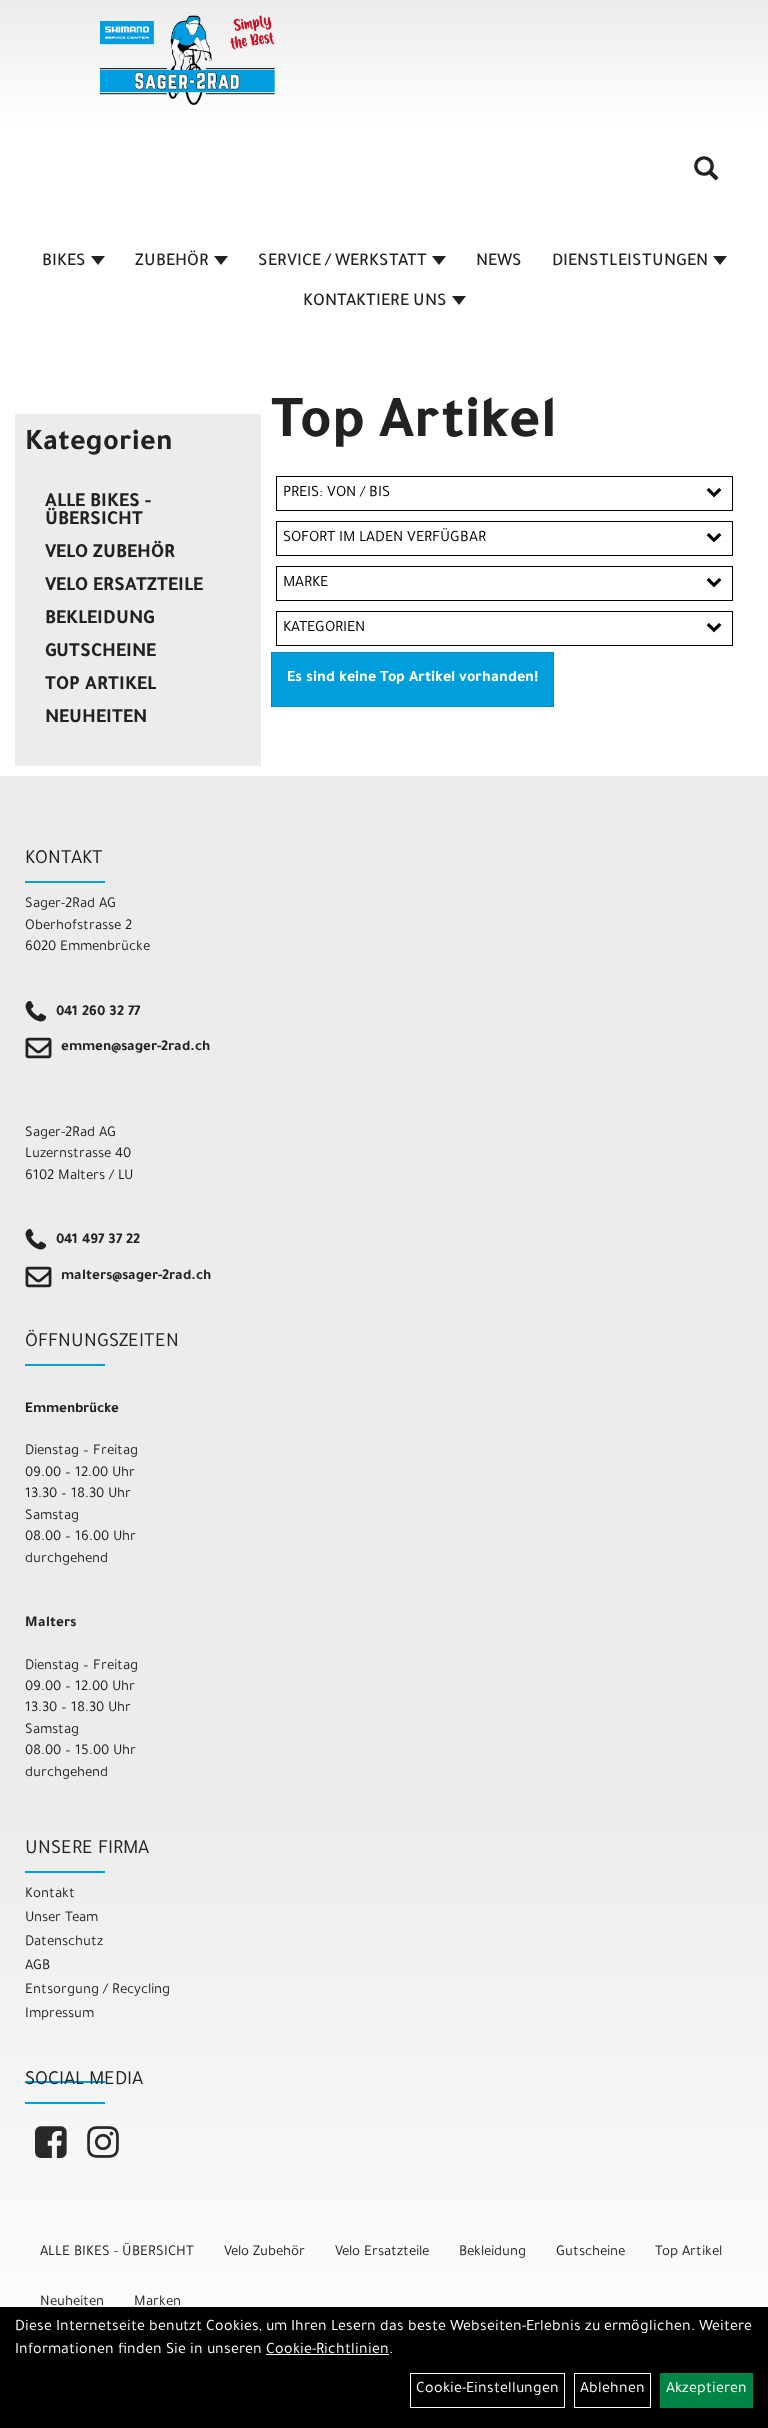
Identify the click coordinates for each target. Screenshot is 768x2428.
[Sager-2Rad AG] (187, 60)
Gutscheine (100, 653)
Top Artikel (100, 686)
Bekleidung (99, 620)
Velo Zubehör (110, 554)
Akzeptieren (706, 2390)
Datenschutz (64, 1942)
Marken (157, 2302)
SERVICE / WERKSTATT (342, 262)
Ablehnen (612, 2390)
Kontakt (50, 1894)
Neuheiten (96, 719)
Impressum (59, 2014)
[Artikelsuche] (706, 176)
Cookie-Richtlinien (327, 2351)
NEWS (499, 262)
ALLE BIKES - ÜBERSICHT (98, 512)
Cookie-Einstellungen (487, 2390)
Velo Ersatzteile (124, 587)
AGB (37, 1966)
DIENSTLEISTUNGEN (630, 262)
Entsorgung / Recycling (97, 1990)
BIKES (64, 262)
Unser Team (61, 1918)
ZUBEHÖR (172, 262)
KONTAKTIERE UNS (375, 302)
